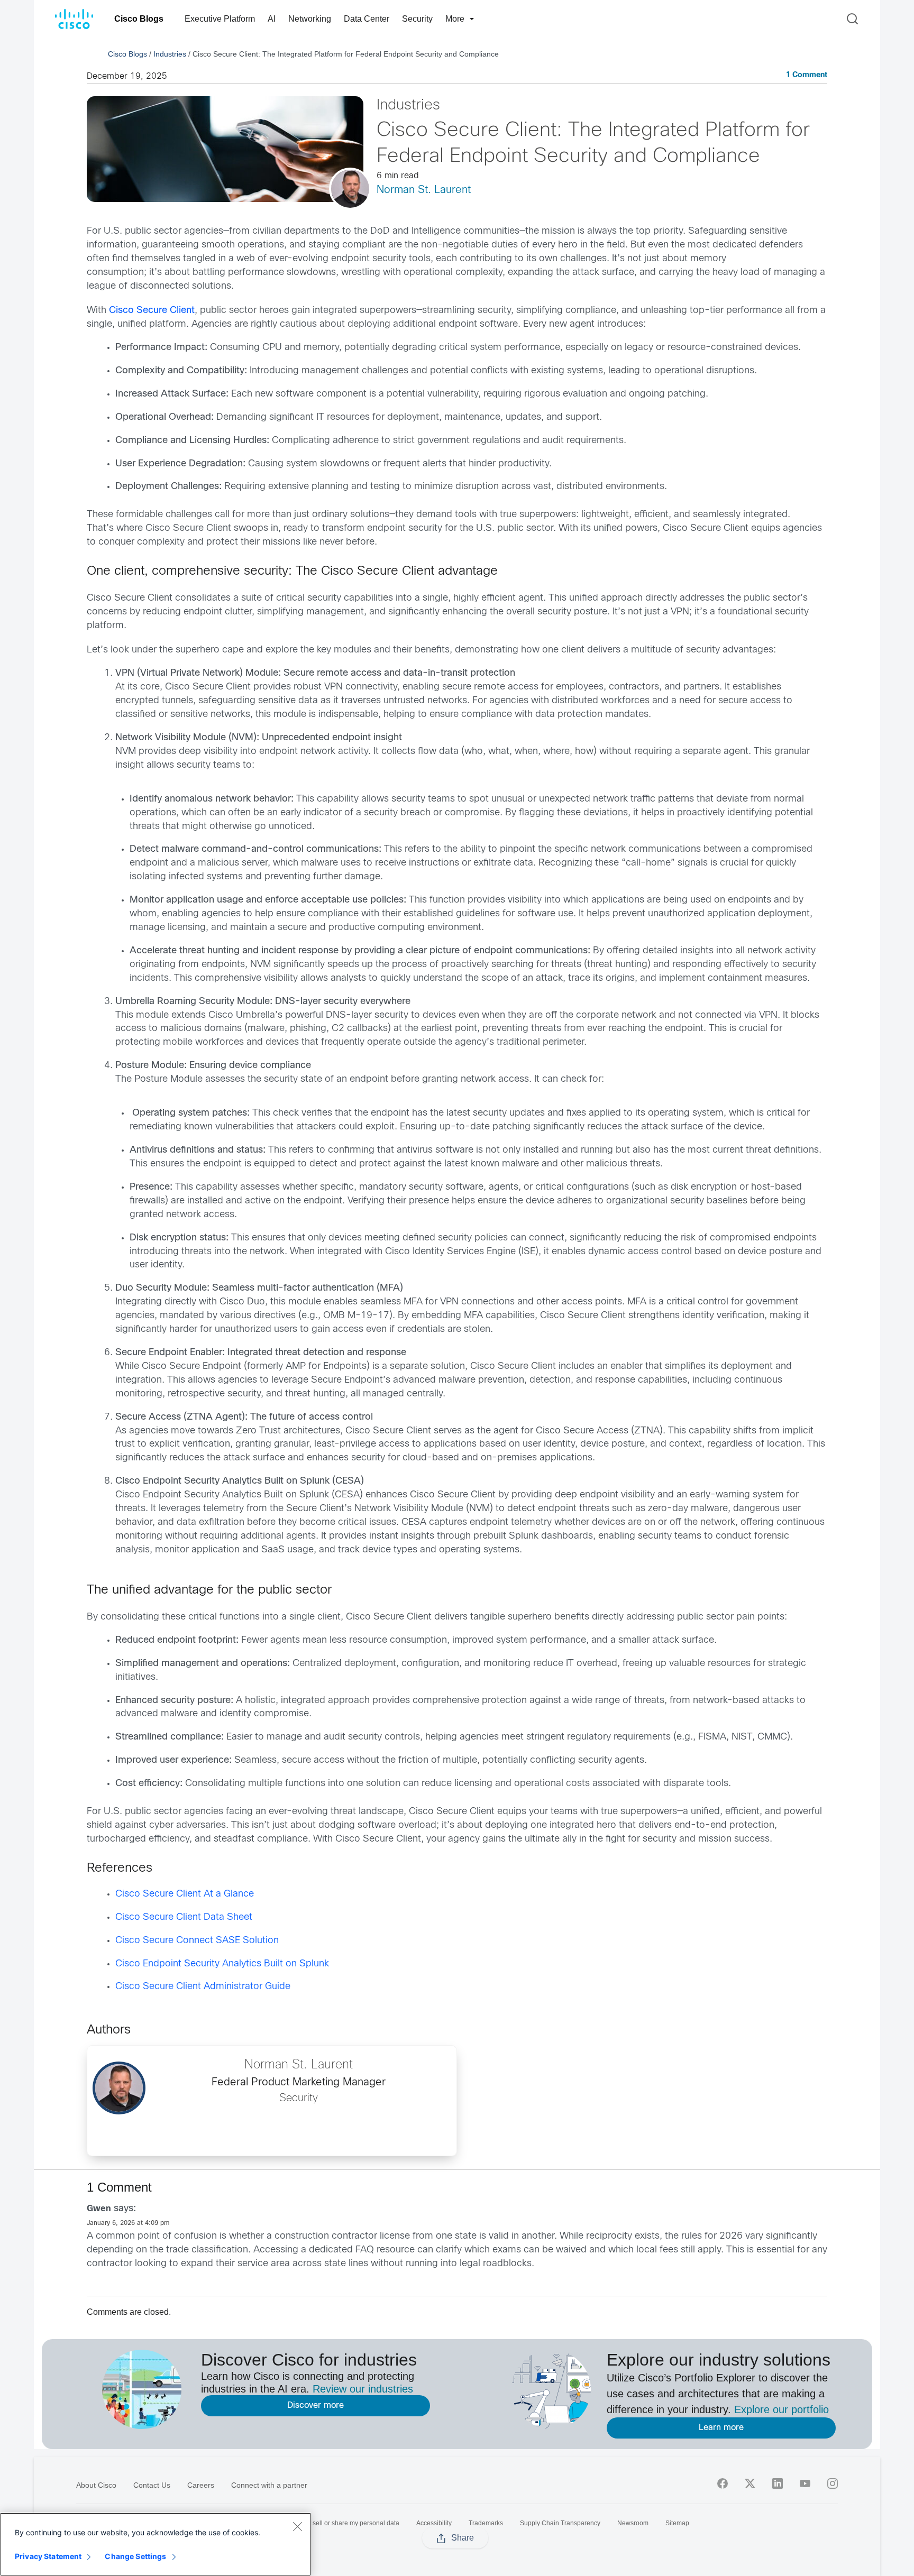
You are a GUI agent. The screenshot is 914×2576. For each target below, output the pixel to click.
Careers (201, 2485)
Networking (310, 19)
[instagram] (833, 2483)
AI (272, 19)
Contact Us (152, 2485)
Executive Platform (220, 19)
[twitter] (750, 2483)
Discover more (316, 2405)
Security (417, 19)
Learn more (721, 2428)
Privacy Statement (48, 2556)
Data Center (367, 19)
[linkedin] (778, 2483)
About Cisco (96, 2485)
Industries (170, 54)
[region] (156, 2544)
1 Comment (807, 75)
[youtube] (805, 2483)
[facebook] (723, 2483)
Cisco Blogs (139, 19)
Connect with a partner (269, 2485)
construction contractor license (342, 2236)
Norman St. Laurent (424, 190)
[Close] (297, 2526)
